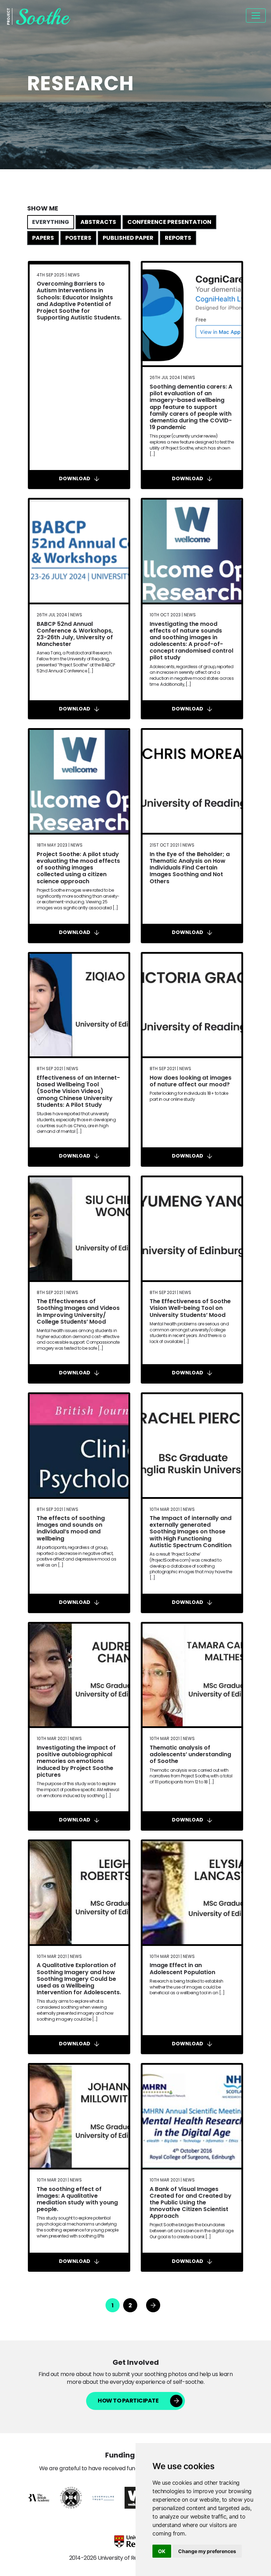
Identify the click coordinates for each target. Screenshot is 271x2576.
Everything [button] (51, 222)
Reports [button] (178, 238)
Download (75, 479)
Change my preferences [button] (207, 2551)
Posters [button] (78, 238)
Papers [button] (43, 238)
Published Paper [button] (128, 238)
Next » (153, 2305)
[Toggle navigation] (256, 16)
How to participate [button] (128, 2401)
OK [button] (162, 2551)
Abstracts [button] (98, 222)
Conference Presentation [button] (169, 222)
